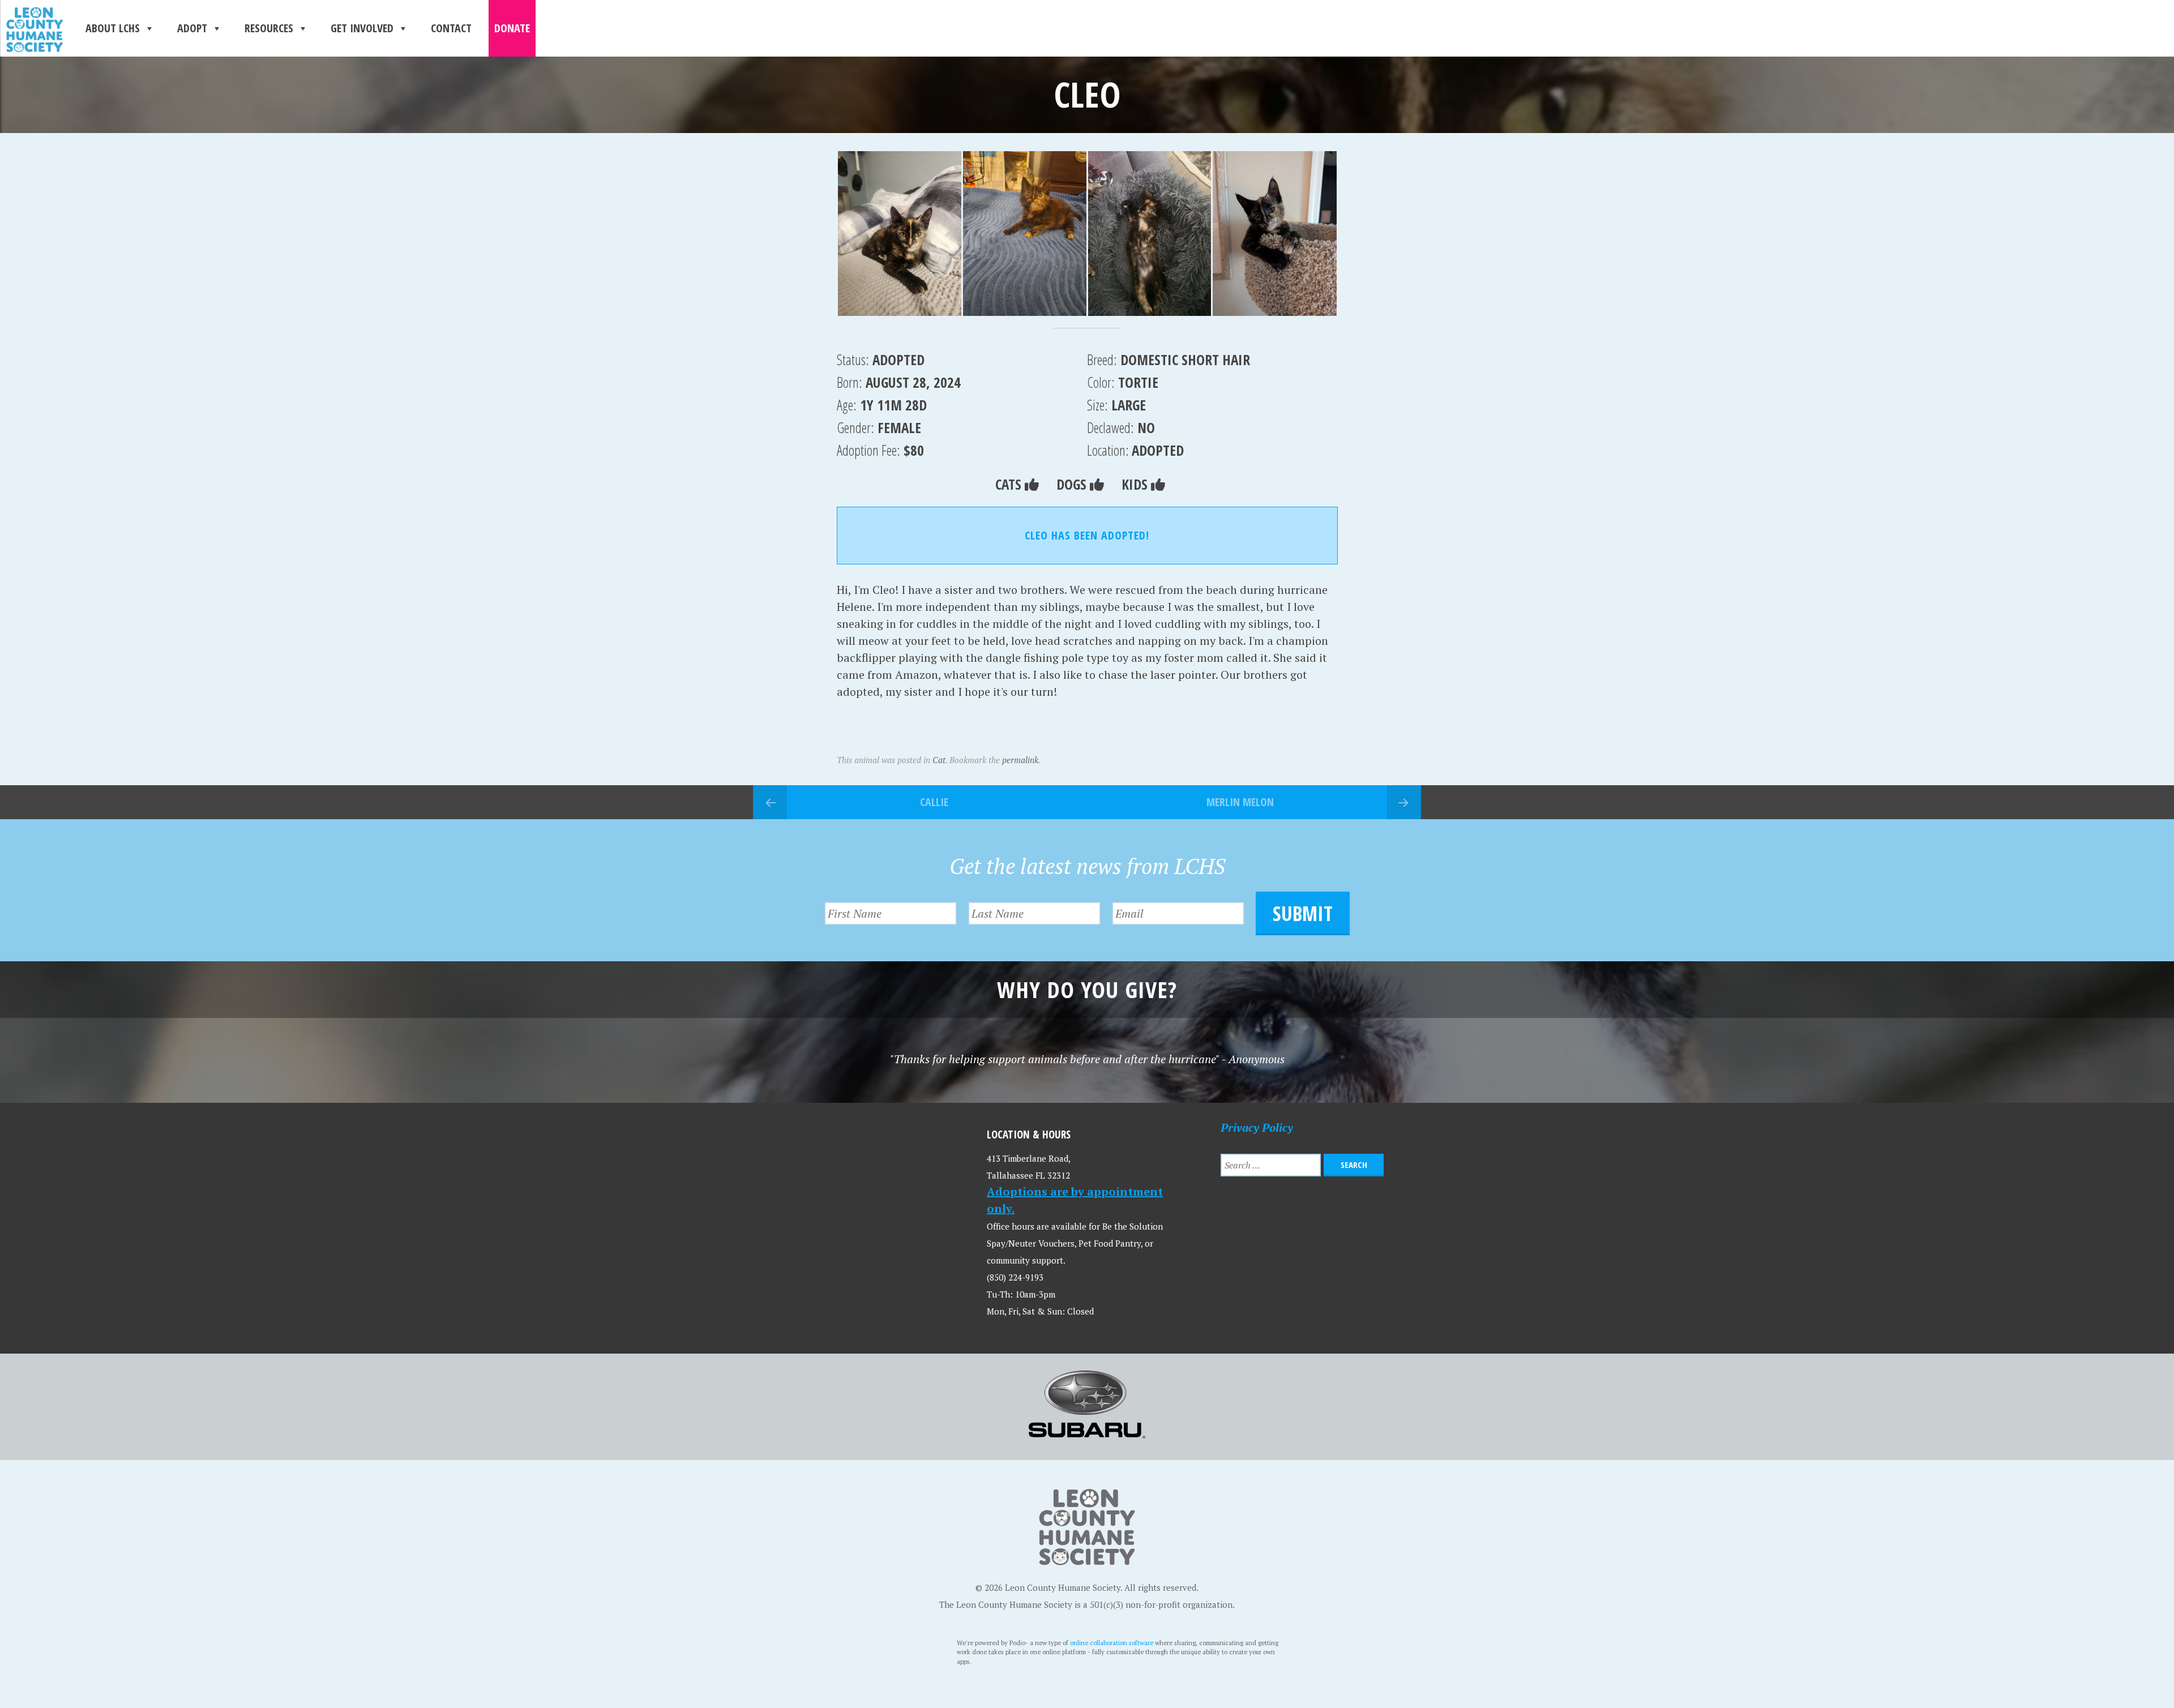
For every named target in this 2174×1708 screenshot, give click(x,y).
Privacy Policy (1257, 1127)
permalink (1020, 760)
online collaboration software (1112, 1643)
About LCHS (113, 28)
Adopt (192, 28)
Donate (512, 28)
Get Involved (362, 28)
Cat (939, 760)
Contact (451, 28)
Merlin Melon (1240, 802)
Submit (1303, 913)
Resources (269, 28)
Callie (934, 802)
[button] (899, 234)
